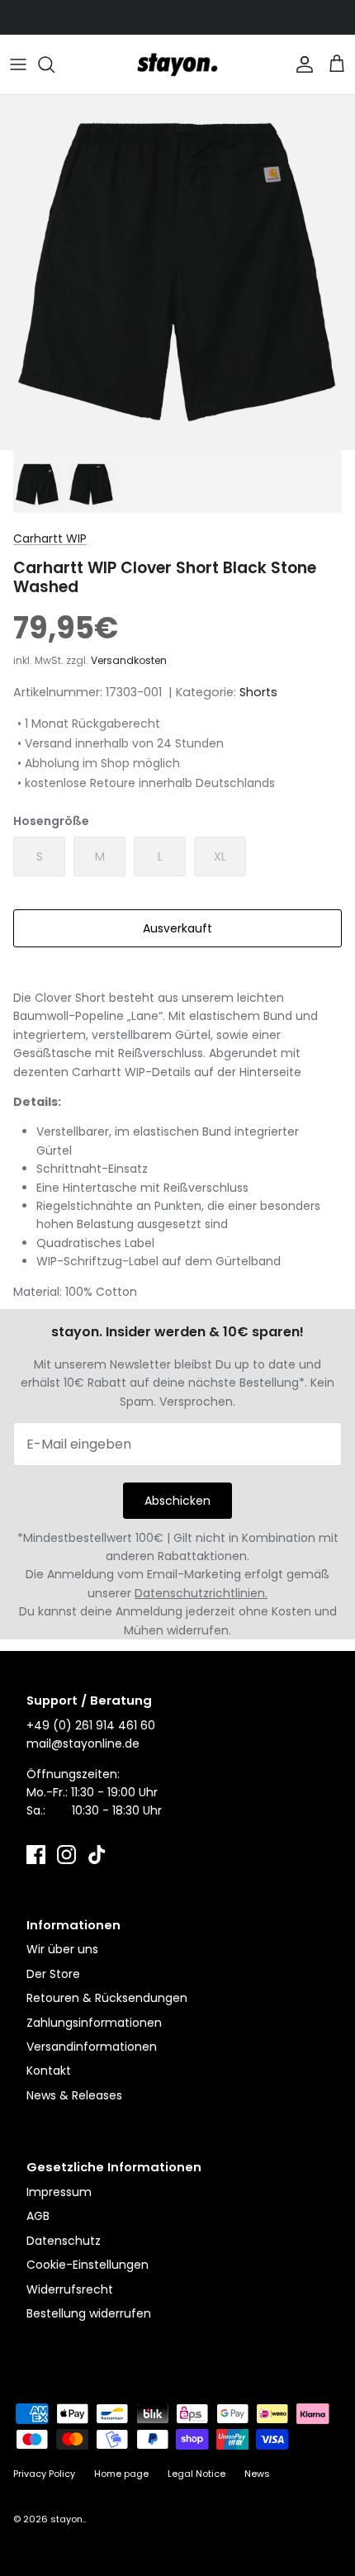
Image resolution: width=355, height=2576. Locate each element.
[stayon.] (177, 64)
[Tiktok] (97, 1855)
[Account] (301, 64)
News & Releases (74, 2095)
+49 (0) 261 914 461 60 (91, 1725)
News (257, 2474)
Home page (121, 2474)
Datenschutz (64, 2241)
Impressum (59, 2192)
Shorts (258, 692)
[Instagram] (66, 1855)
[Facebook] (36, 1855)
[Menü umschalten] (18, 64)
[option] (177, 273)
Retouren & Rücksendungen (107, 1998)
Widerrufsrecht (70, 2289)
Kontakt (49, 2071)
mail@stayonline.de (83, 1743)
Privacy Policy (44, 2474)
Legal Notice (196, 2474)
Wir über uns (62, 1949)
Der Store (53, 1974)
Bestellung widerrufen (89, 2313)
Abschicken (177, 1501)
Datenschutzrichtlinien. (201, 1593)
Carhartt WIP (50, 538)
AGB (38, 2216)
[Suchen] (54, 64)
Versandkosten (129, 660)
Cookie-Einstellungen (88, 2265)
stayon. (67, 2519)
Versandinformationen (92, 2047)
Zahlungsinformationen (94, 2023)
